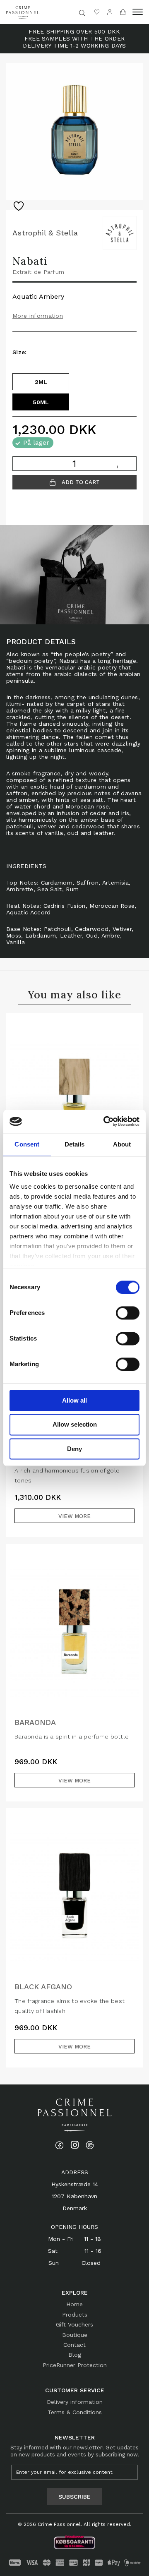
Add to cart (80, 482)
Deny (74, 1449)
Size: (20, 352)
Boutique (75, 2335)
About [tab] (122, 1144)
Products (75, 2315)
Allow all (74, 1400)
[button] (138, 12)
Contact (74, 2345)
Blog (75, 2355)
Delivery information (75, 2402)
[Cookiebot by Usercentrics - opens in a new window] (105, 1121)
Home (74, 2304)
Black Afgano (43, 1987)
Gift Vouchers (74, 2324)
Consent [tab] (27, 1144)
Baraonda (35, 1722)
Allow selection (75, 1425)
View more (74, 1516)
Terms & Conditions (75, 2412)
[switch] (128, 1313)
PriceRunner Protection (75, 2365)
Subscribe (74, 2497)
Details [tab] (75, 1144)
